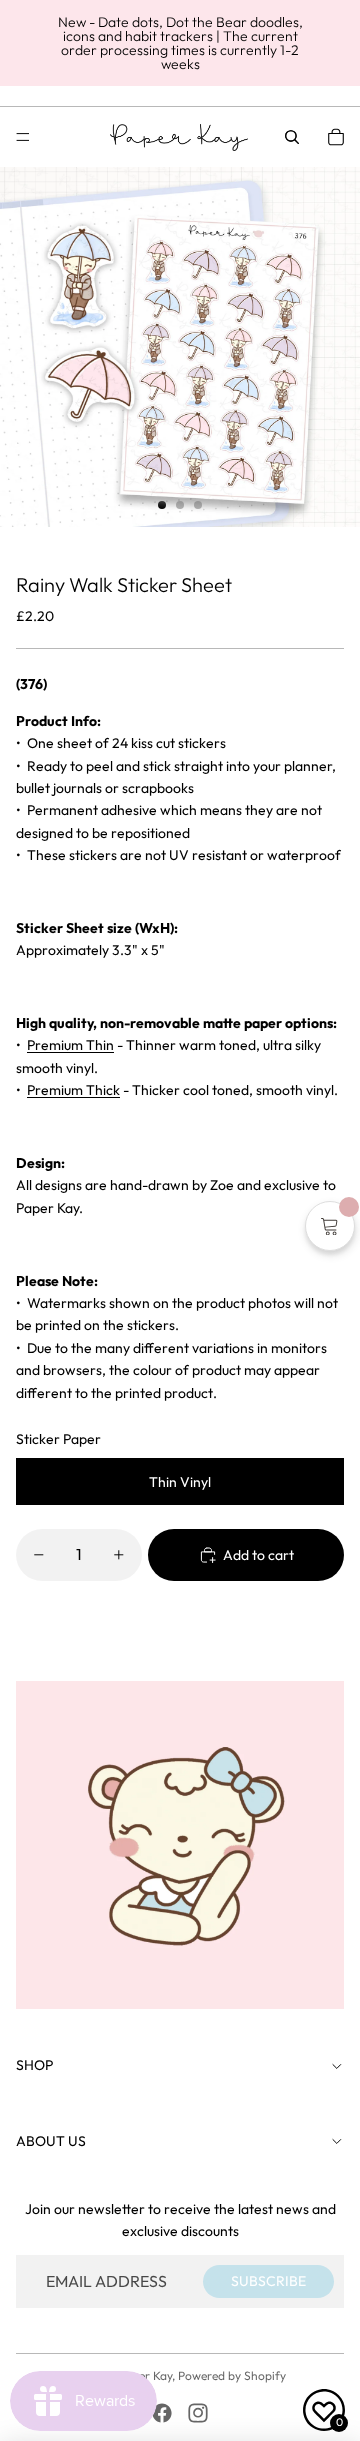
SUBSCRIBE (268, 2281)
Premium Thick (73, 1090)
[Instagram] (198, 2413)
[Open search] (292, 137)
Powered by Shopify (232, 2375)
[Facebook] (162, 2413)
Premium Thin (70, 1045)
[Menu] (23, 137)
